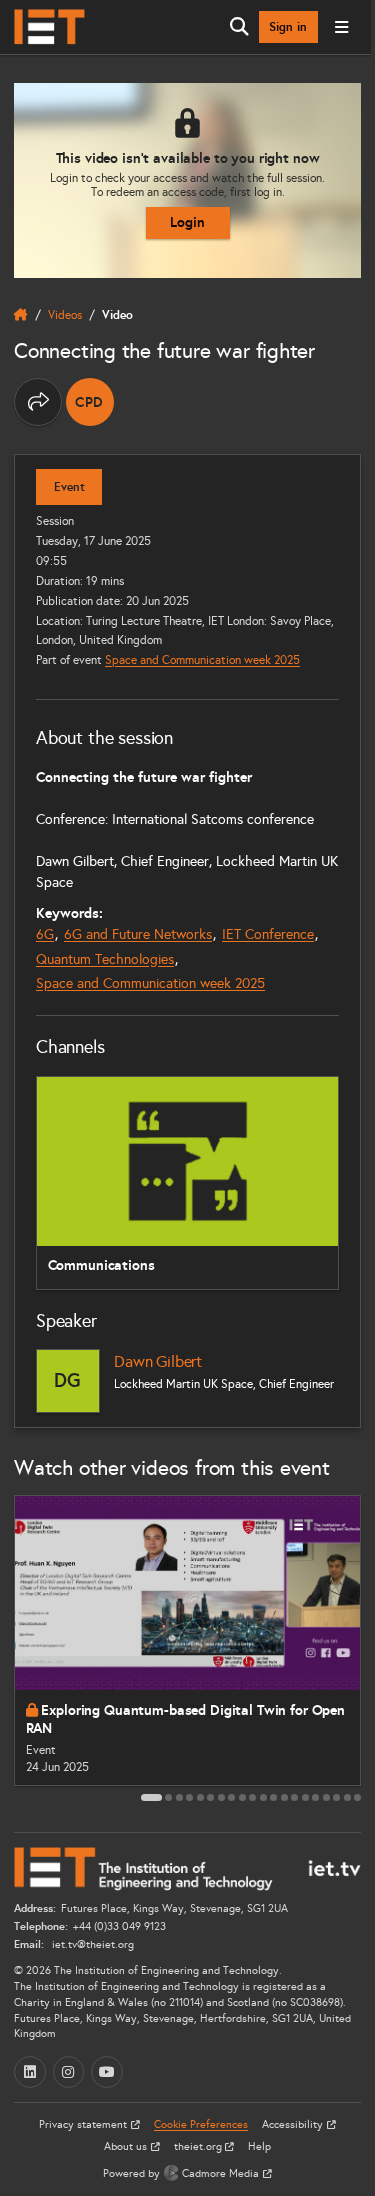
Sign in (288, 27)
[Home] (49, 27)
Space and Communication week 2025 (202, 659)
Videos (65, 314)
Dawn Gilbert (158, 1361)
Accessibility (294, 2124)
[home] (21, 315)
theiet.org (199, 2146)
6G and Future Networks (138, 934)
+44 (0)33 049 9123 (119, 1926)
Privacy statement (84, 2124)
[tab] (151, 1797)
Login (187, 222)
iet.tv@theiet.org (91, 1944)
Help (259, 2146)
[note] (90, 402)
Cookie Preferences (201, 2124)
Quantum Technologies (105, 959)
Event (69, 487)
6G (45, 934)
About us (127, 2146)
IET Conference (268, 934)
